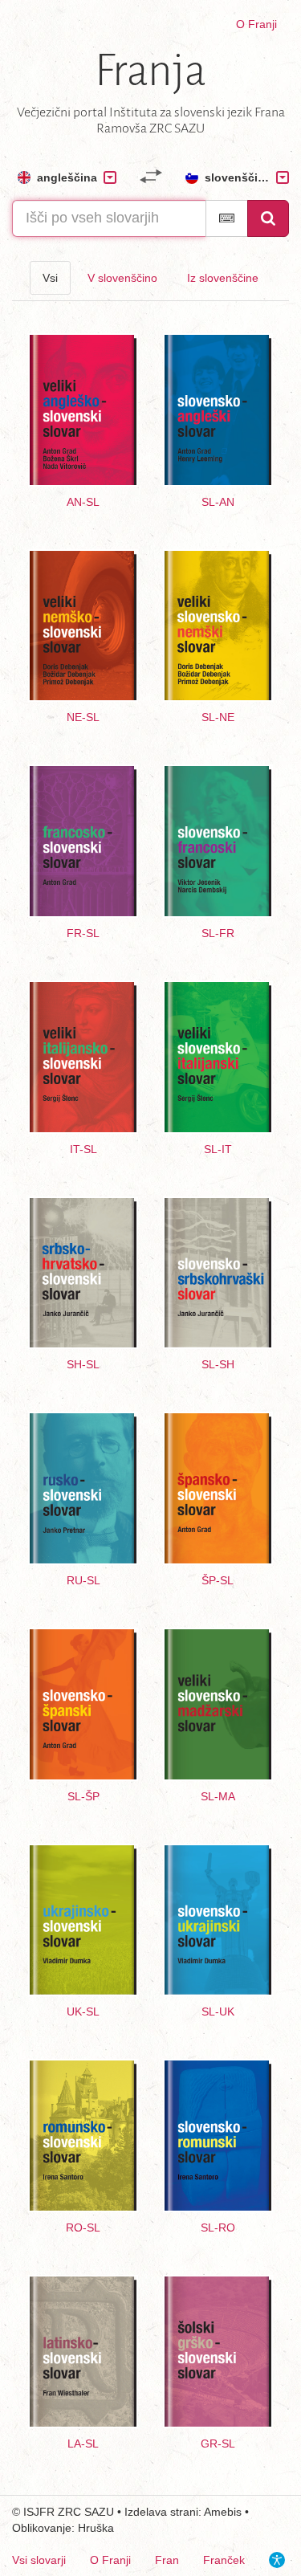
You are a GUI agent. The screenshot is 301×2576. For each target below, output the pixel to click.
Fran (167, 2560)
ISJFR (39, 2512)
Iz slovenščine (223, 278)
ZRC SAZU (86, 2512)
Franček (224, 2560)
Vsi (50, 278)
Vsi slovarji (39, 2560)
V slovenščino (122, 278)
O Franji (256, 24)
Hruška (96, 2528)
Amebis (223, 2512)
